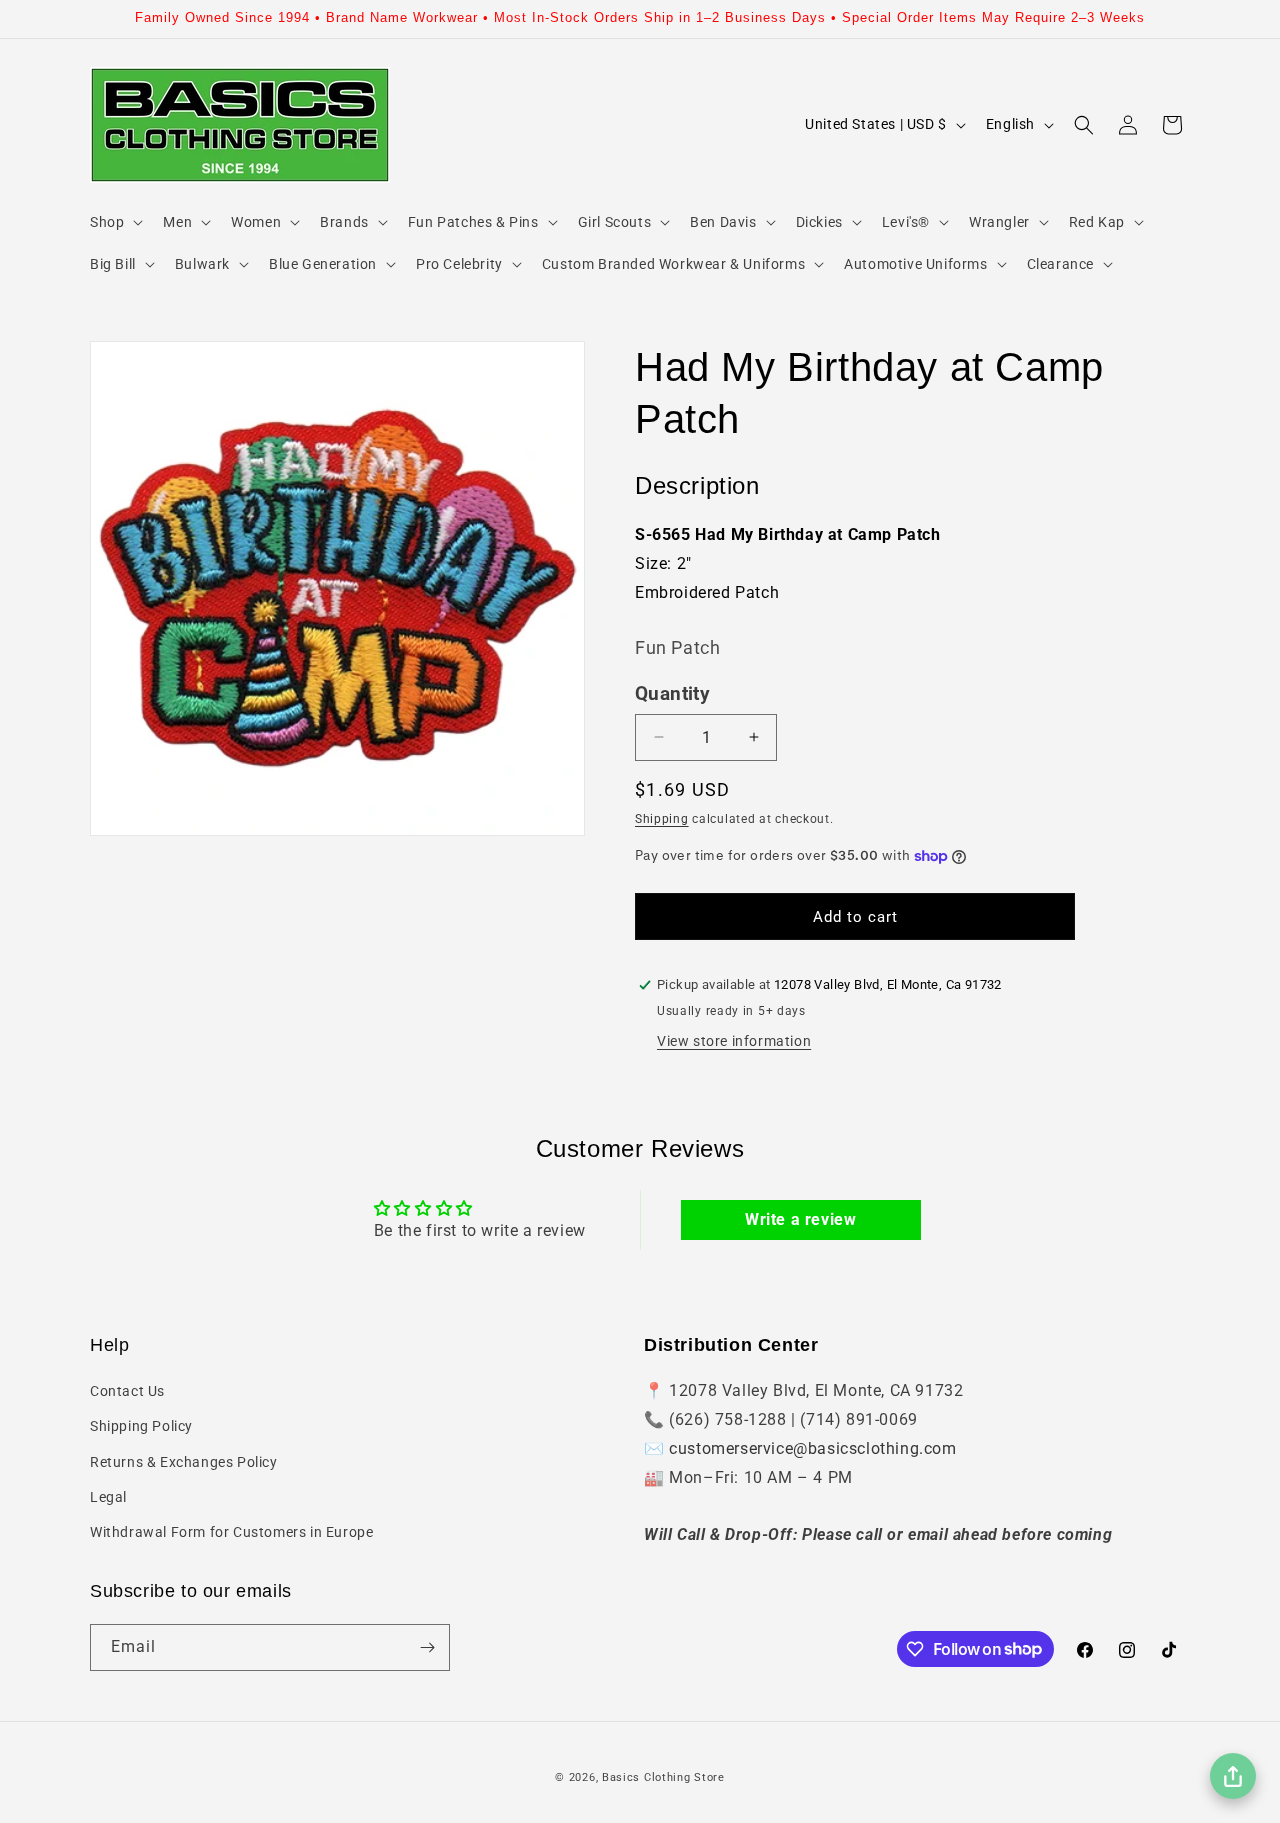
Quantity (672, 694)
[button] (114, 222)
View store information (734, 1041)
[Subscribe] (427, 1647)
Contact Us (127, 1391)
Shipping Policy (141, 1426)
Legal (108, 1497)
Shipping (662, 819)
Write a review (800, 1219)
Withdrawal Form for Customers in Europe (231, 1532)
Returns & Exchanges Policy (184, 1462)
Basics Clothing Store (663, 1777)
